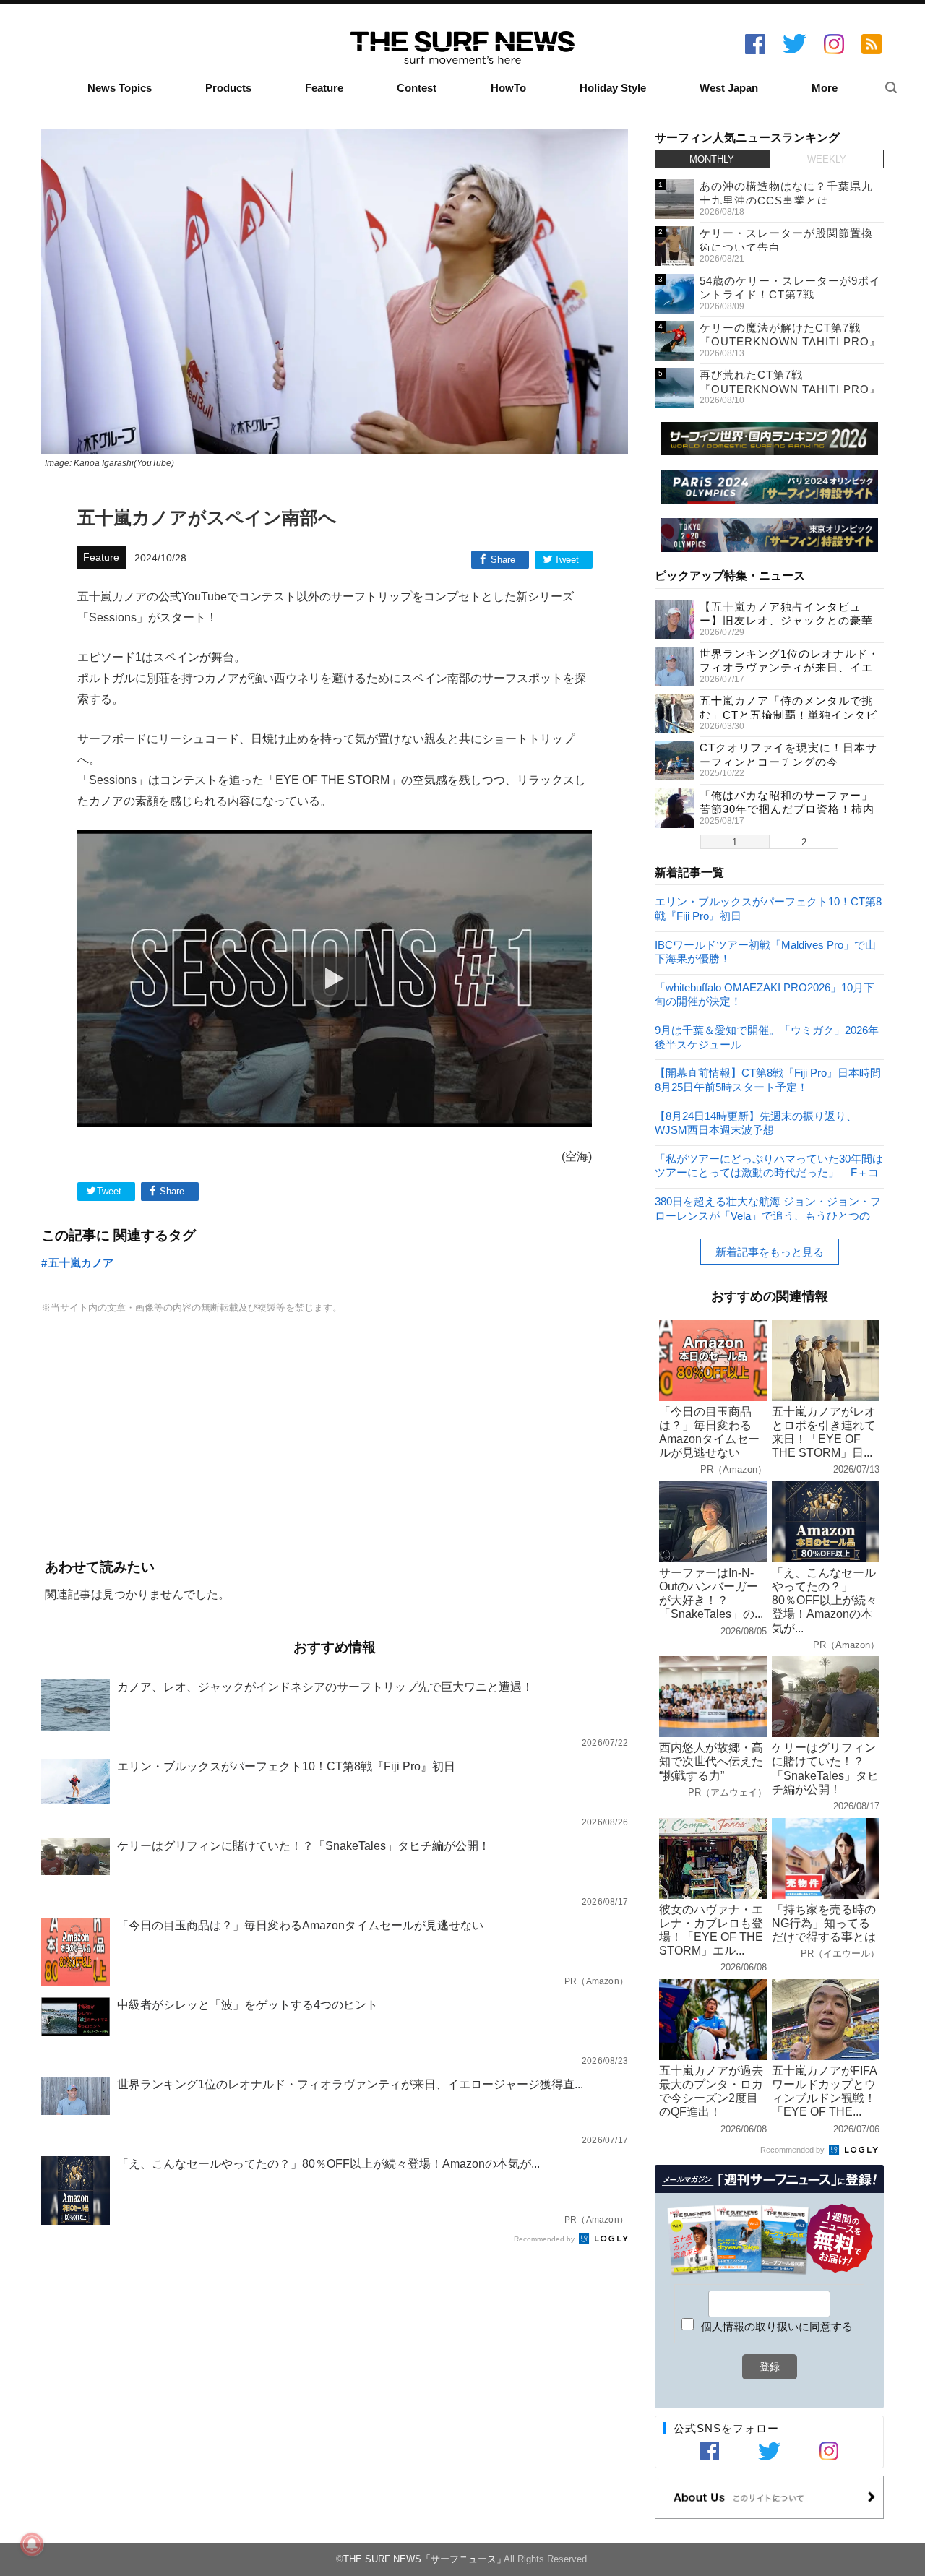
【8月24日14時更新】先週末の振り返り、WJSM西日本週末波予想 (756, 1123)
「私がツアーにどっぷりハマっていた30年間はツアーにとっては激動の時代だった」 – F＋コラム (769, 1165)
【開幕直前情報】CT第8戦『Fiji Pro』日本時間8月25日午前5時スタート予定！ (768, 1079)
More (825, 88)
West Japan (729, 88)
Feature (324, 88)
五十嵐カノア (81, 1263)
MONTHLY (712, 159)
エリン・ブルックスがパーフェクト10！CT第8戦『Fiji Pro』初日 (768, 908)
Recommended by (545, 2239)
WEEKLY (827, 159)
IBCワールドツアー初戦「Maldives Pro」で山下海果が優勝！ (765, 951)
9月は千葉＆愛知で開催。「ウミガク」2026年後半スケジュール (767, 1037)
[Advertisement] (335, 1438)
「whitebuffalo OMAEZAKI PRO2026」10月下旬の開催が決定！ (765, 994)
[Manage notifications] (32, 2544)
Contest (417, 88)
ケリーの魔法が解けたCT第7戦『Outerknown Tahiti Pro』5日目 (790, 342)
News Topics (120, 88)
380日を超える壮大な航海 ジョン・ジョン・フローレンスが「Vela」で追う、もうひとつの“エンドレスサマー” (768, 1208)
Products (228, 88)
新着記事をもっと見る (770, 1252)
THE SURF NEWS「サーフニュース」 (425, 2559)
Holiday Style (613, 88)
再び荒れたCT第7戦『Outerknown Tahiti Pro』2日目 (790, 389)
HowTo (508, 88)
